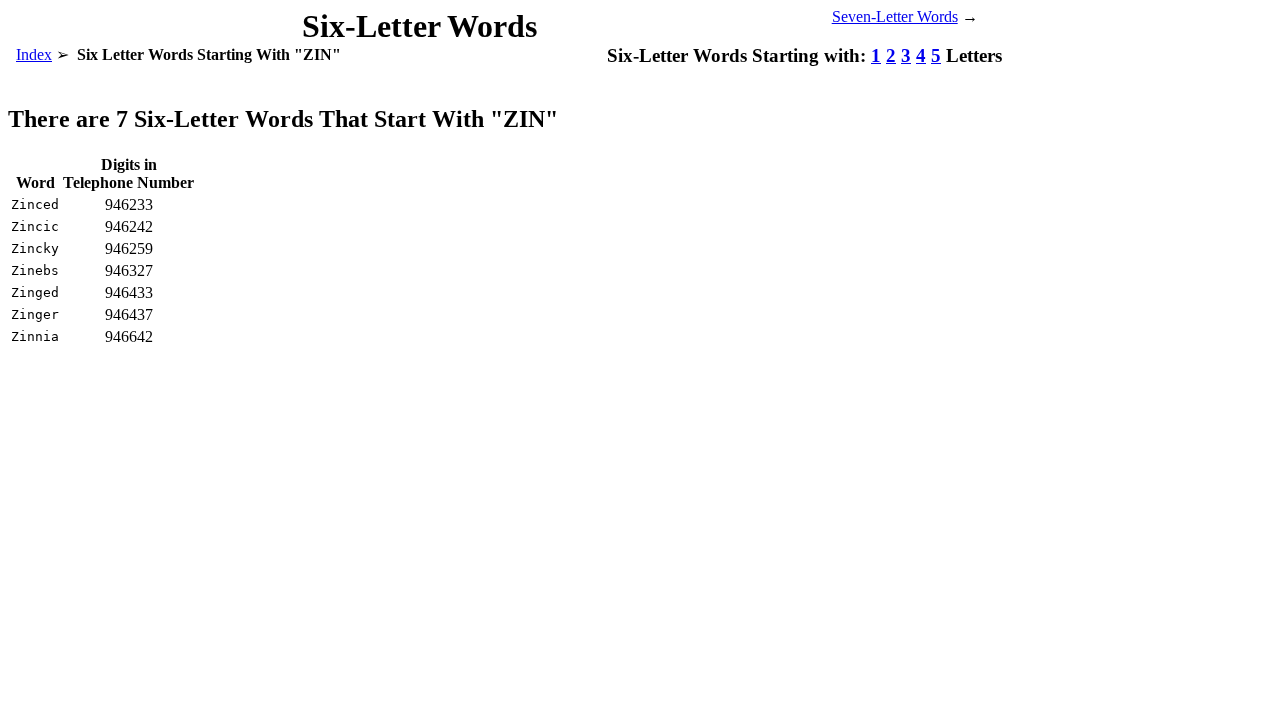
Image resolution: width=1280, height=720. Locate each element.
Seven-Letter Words (895, 16)
